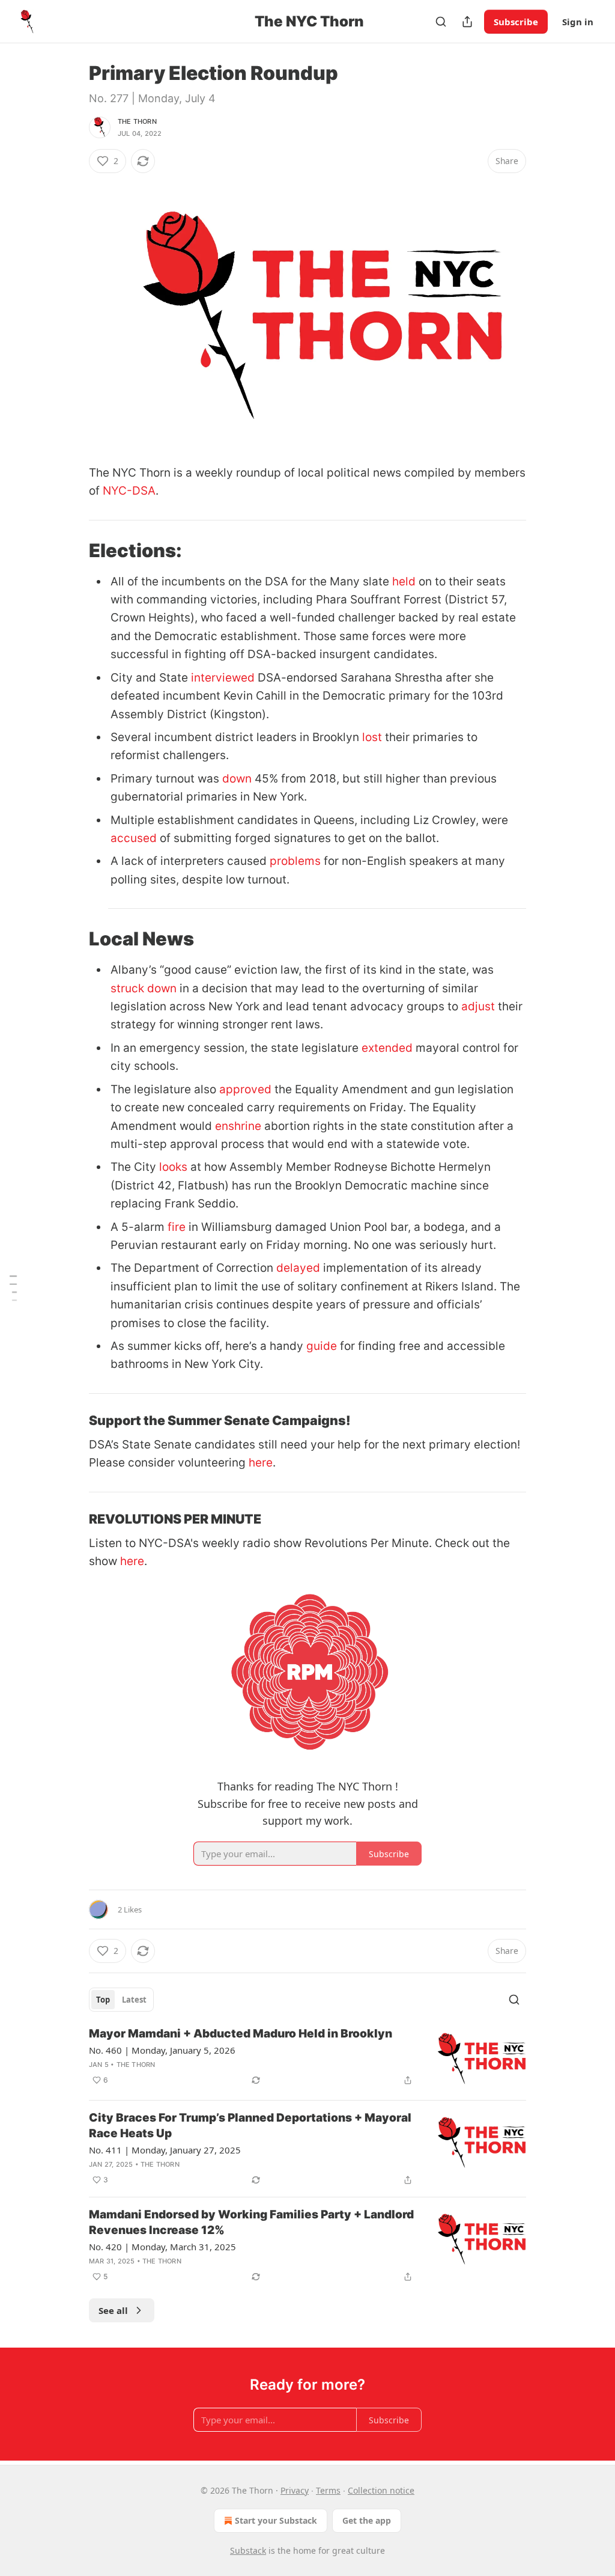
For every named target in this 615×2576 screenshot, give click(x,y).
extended (387, 1048)
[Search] (441, 22)
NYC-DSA (129, 491)
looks (173, 1167)
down (237, 779)
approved (245, 1089)
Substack (248, 2550)
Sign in (578, 22)
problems (295, 861)
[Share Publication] (467, 22)
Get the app (367, 2520)
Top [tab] (103, 2000)
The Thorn (137, 121)
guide (322, 1346)
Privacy (295, 2490)
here (261, 1463)
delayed (298, 1268)
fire (177, 1227)
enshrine (238, 1126)
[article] (307, 2058)
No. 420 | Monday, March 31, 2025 (162, 2247)
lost (372, 737)
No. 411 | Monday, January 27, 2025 (165, 2150)
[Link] (72, 550)
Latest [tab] (134, 2000)
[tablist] (121, 2000)
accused (134, 838)
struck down (144, 988)
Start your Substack (276, 2520)
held (404, 581)
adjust (478, 1006)
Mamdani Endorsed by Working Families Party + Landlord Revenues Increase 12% (251, 2222)
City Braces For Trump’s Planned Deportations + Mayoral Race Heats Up (250, 2126)
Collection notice (381, 2490)
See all (113, 2310)
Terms (328, 2490)
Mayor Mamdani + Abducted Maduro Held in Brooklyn (241, 2034)
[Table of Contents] (13, 1288)
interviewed (223, 678)
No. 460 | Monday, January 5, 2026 (162, 2050)
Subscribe (516, 22)
